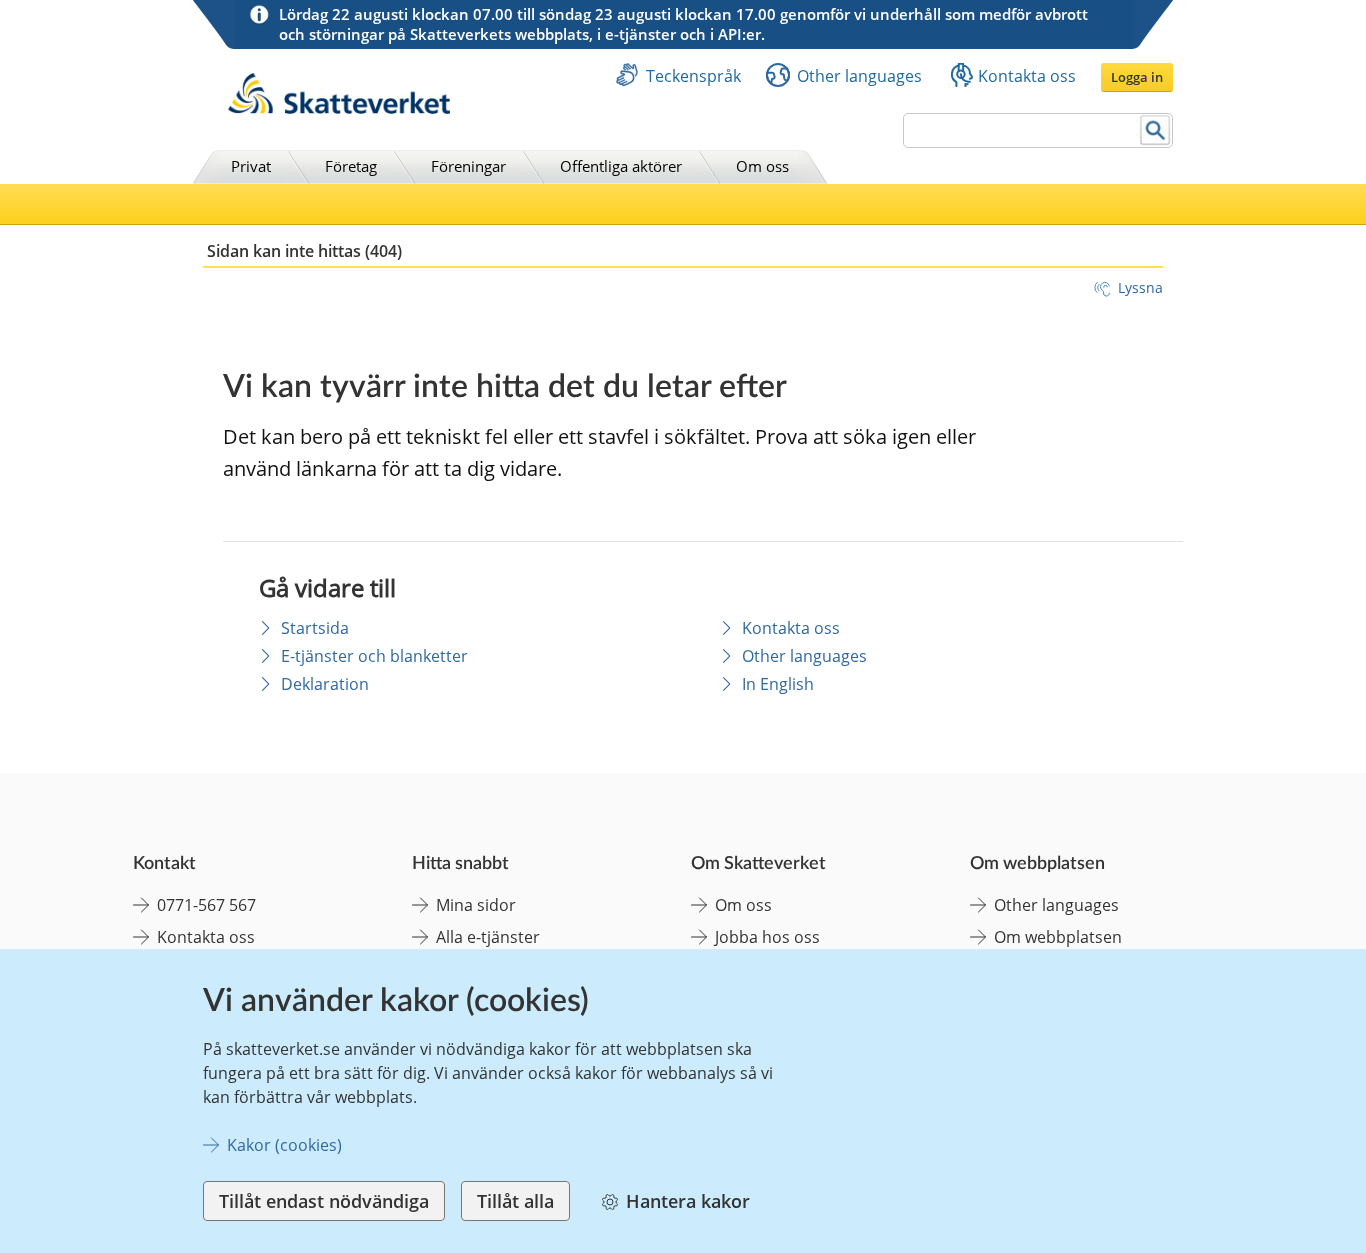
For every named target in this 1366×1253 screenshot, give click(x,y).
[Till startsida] (339, 108)
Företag (351, 166)
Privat (251, 166)
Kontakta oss (1027, 76)
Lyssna (1140, 287)
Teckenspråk (693, 76)
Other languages (859, 76)
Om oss (762, 166)
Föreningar (468, 166)
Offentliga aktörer (621, 166)
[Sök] (1155, 130)
